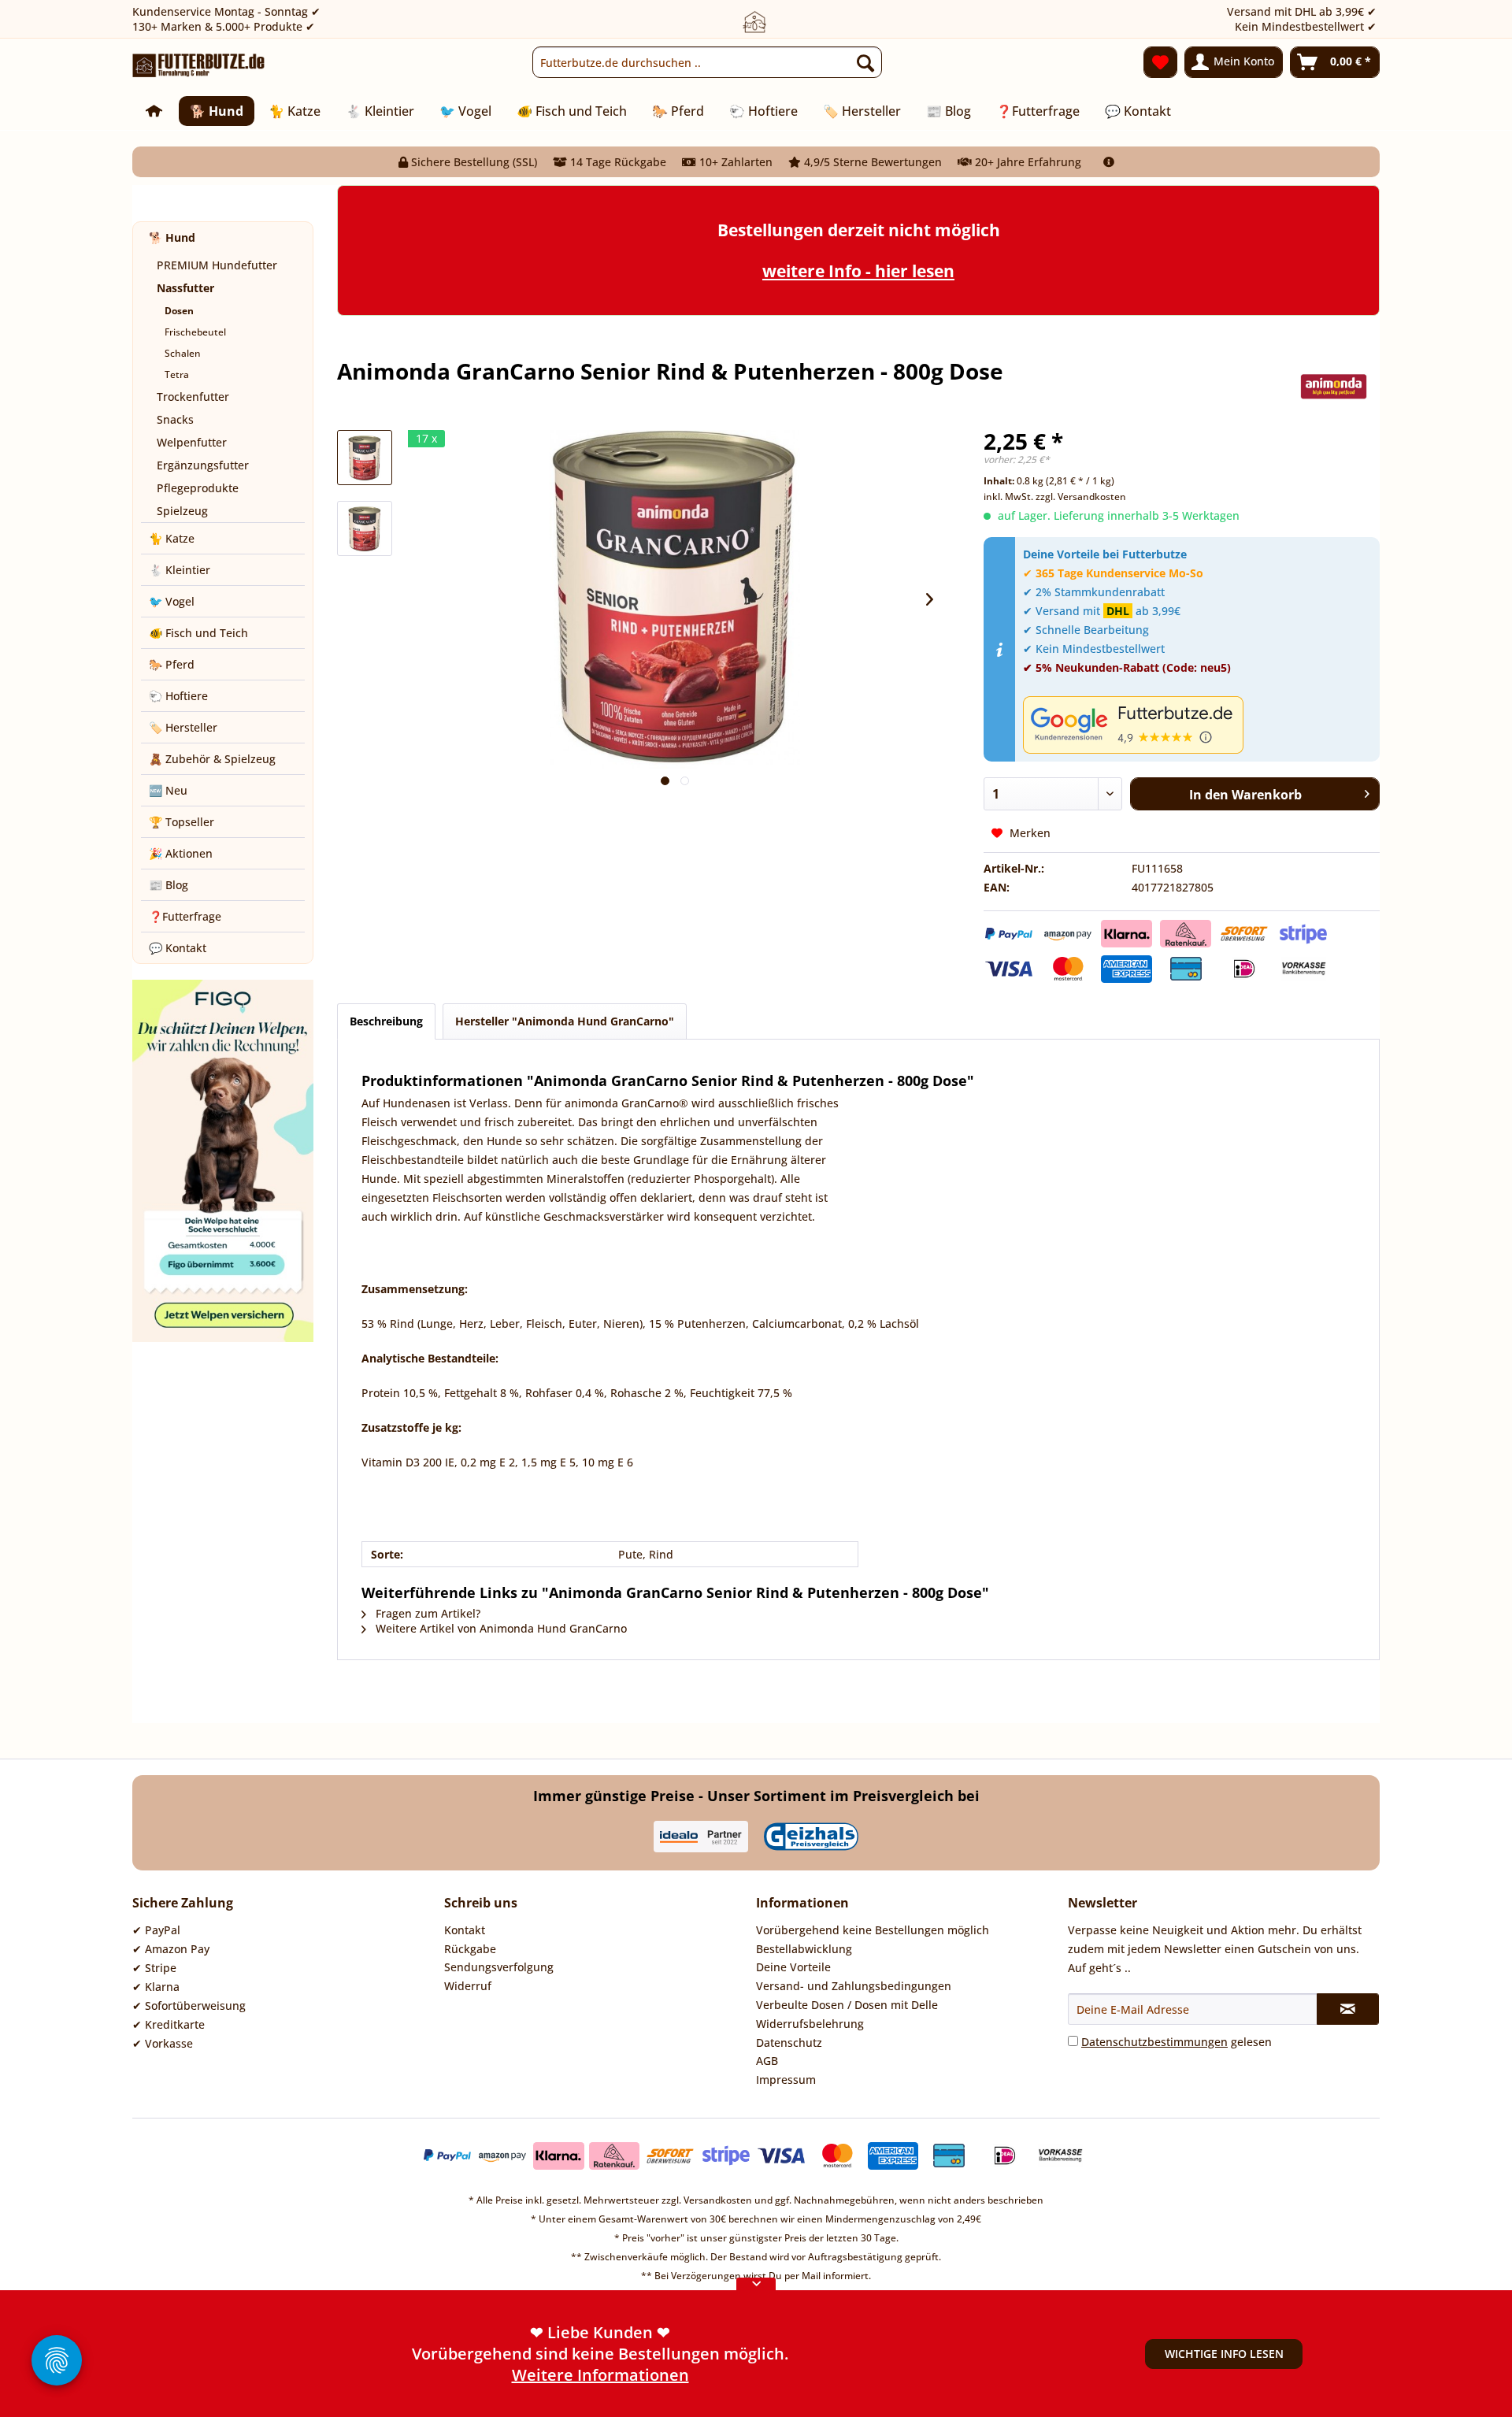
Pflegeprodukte (198, 488)
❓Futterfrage (185, 916)
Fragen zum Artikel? (426, 1613)
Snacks (175, 419)
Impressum (786, 2080)
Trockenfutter (193, 397)
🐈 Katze (172, 538)
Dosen (179, 311)
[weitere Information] (1109, 162)
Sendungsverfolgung (499, 1967)
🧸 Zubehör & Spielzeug (212, 759)
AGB (767, 2061)
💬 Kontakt (178, 948)
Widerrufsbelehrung (810, 2024)
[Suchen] (865, 62)
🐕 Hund (172, 237)
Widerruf (468, 1986)
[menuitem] (707, 62)
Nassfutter (185, 288)
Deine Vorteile (793, 1967)
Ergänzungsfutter (203, 465)
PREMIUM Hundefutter (217, 265)
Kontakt (465, 1930)
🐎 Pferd (172, 664)
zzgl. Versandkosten (1081, 497)
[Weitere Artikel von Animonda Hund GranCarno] (1334, 387)
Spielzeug (182, 511)
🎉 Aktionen (181, 853)
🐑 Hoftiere (178, 696)
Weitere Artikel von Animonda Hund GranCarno (500, 1628)
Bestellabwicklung (804, 1949)
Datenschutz (789, 2043)
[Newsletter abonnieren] (1348, 2009)
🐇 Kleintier (180, 570)
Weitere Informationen (600, 2375)
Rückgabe (470, 1949)
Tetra (177, 374)
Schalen (183, 353)
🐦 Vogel (172, 601)
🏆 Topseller (182, 822)
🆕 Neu (168, 790)
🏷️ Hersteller (183, 727)
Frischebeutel (195, 332)
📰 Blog (169, 885)
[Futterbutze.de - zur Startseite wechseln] (199, 66)
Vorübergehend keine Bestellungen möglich (873, 1930)
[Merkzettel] (1160, 62)
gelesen (1177, 2042)
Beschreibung (386, 1021)
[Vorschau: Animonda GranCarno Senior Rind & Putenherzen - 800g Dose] (365, 458)
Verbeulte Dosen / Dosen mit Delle (847, 2005)
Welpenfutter (192, 442)
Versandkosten (718, 2200)
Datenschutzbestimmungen (1154, 2042)
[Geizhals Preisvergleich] (811, 1837)
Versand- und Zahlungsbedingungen (854, 1986)
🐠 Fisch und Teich (198, 633)
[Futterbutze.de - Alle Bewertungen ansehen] (1197, 725)
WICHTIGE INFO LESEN (1224, 2354)
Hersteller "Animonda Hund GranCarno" (565, 1021)
